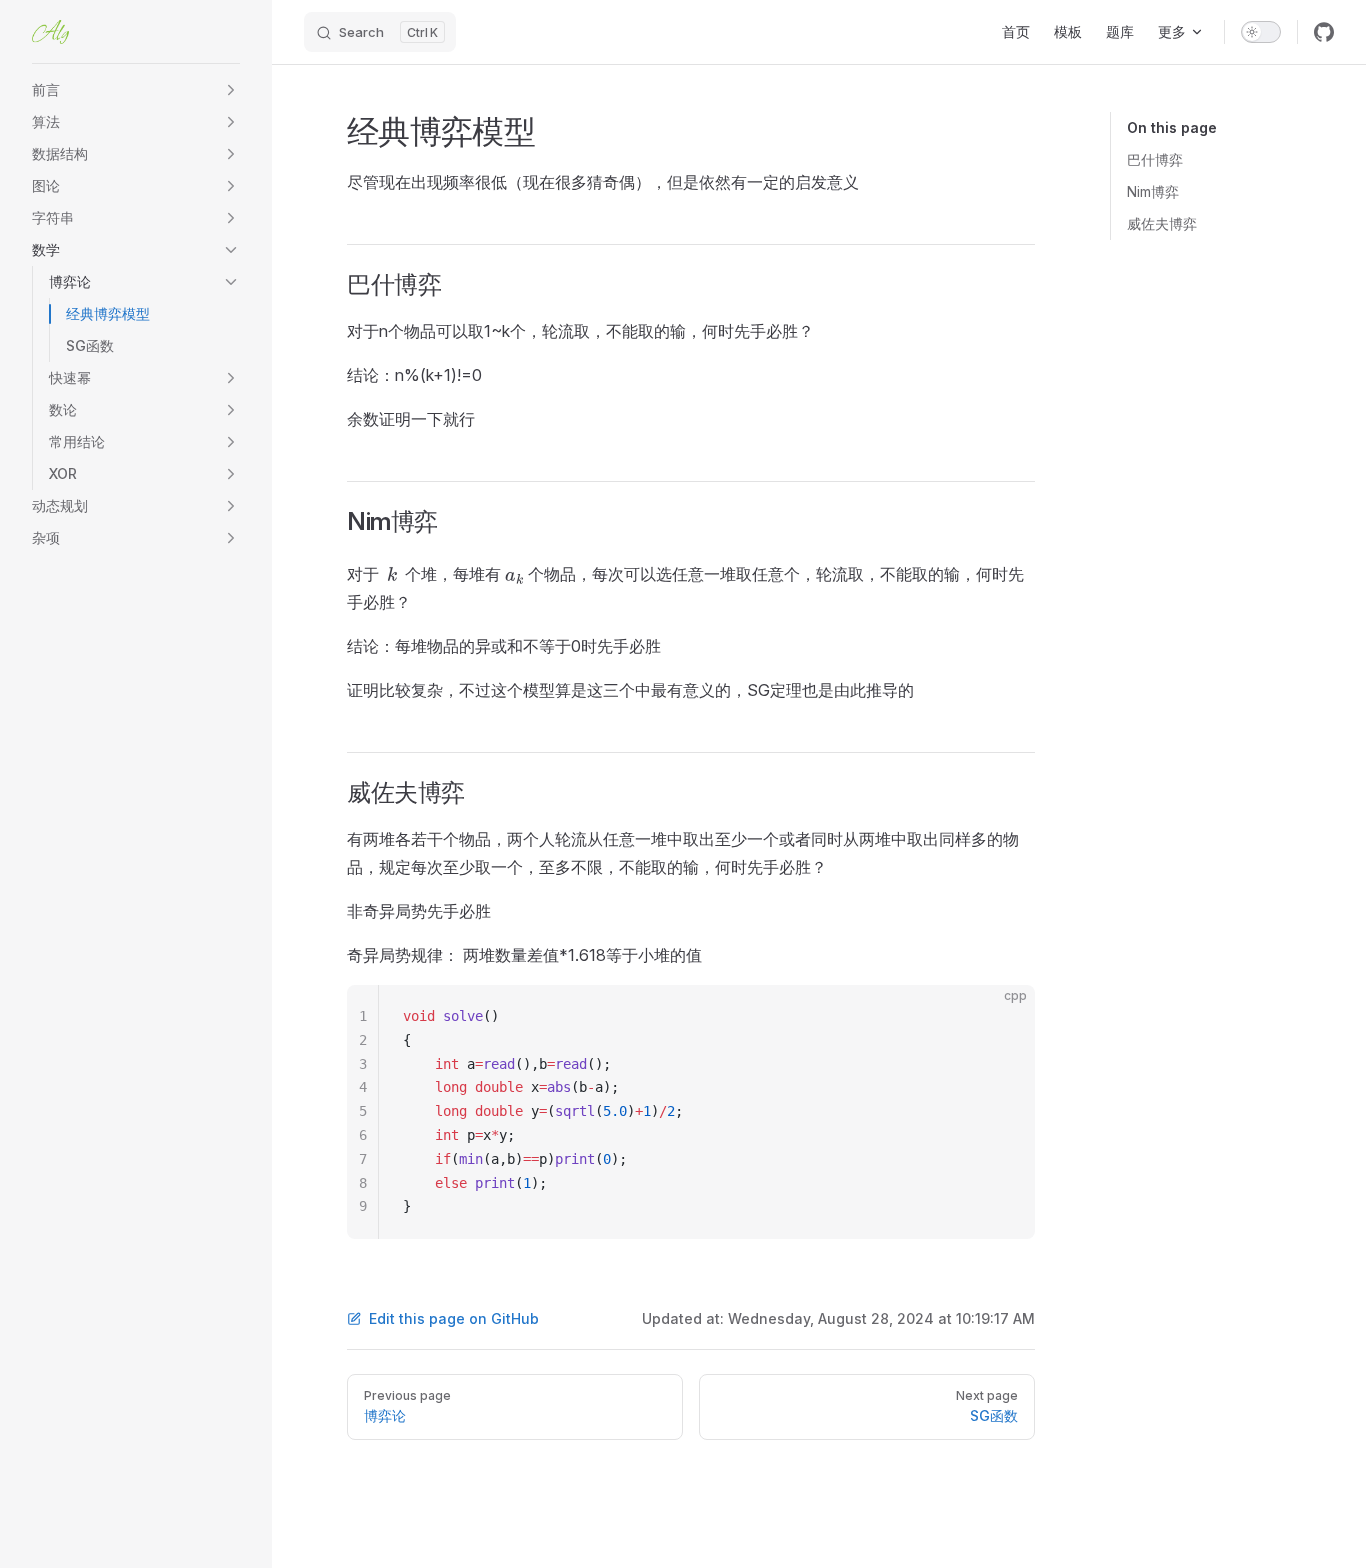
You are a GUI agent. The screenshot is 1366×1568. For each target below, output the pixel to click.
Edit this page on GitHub (454, 1318)
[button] (231, 90)
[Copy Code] (1003, 1017)
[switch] (1261, 32)
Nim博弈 (1153, 191)
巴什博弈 (1155, 159)
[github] (1324, 32)
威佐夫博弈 (1162, 223)
